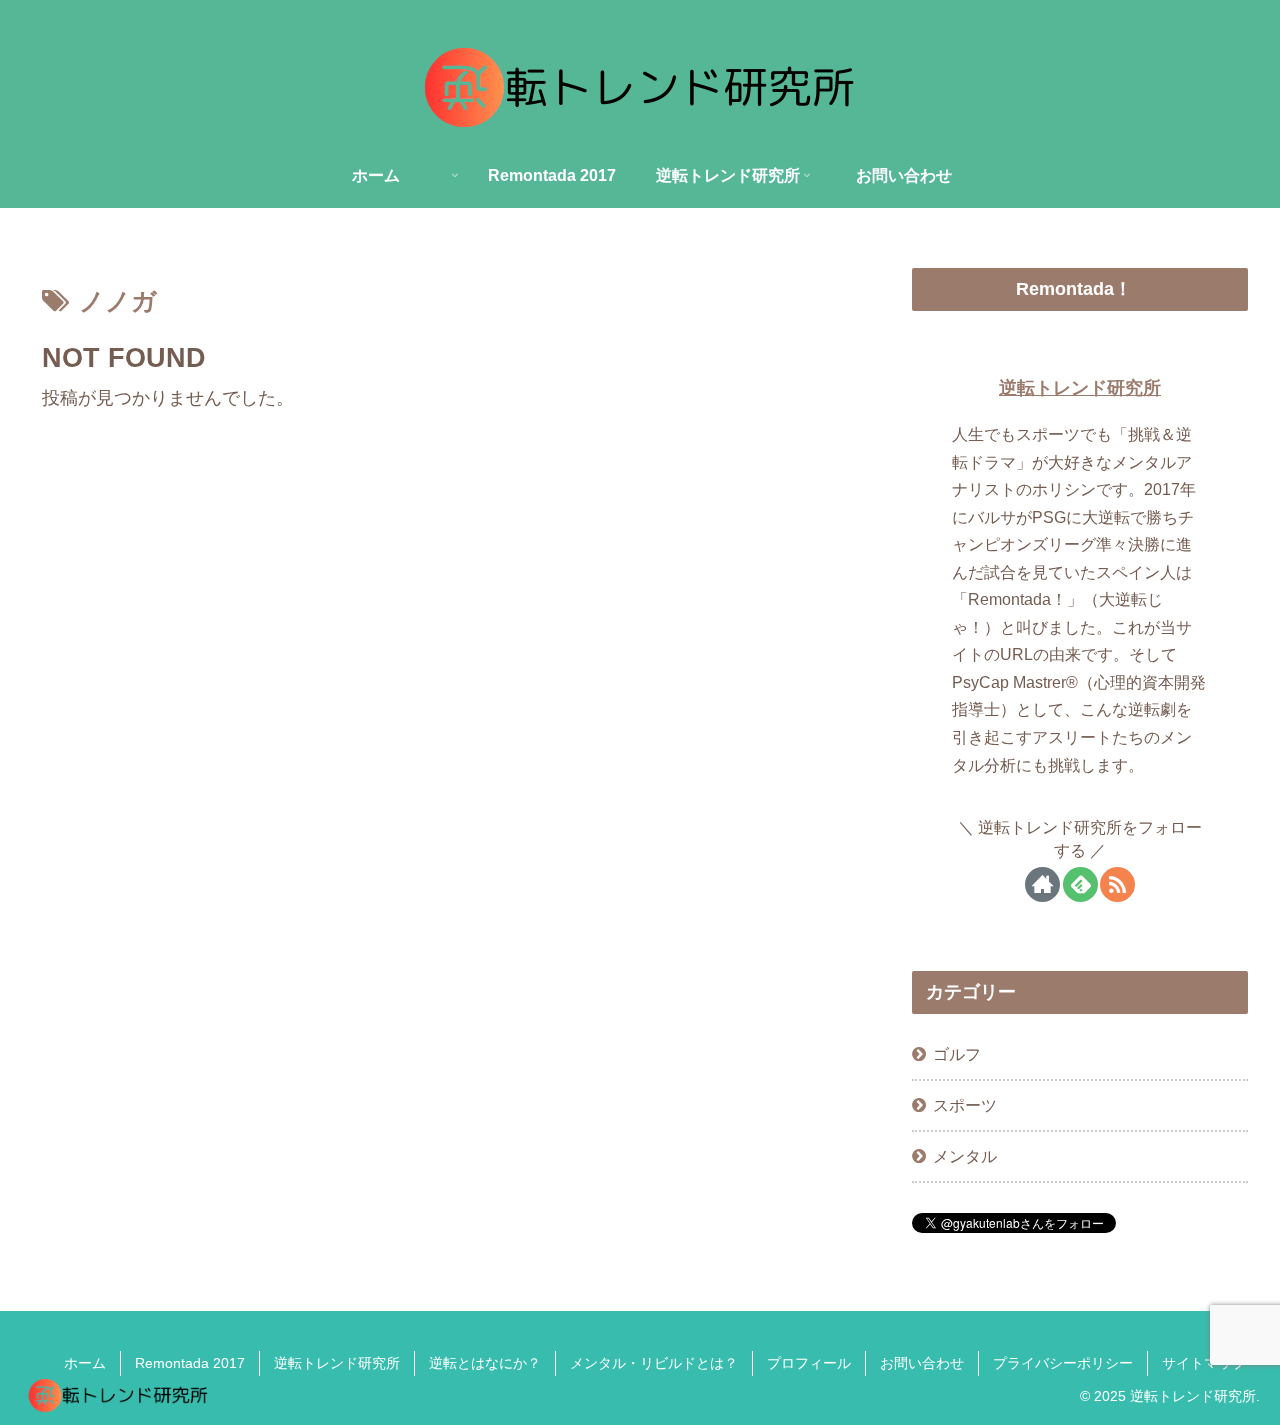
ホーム (85, 1363)
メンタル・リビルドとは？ (654, 1363)
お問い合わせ (922, 1363)
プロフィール (809, 1363)
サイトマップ (1204, 1363)
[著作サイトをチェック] (1042, 884)
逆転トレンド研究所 (1080, 388)
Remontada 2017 (190, 1363)
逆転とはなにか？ (485, 1363)
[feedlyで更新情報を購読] (1080, 884)
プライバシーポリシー (1063, 1363)
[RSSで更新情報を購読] (1117, 884)
